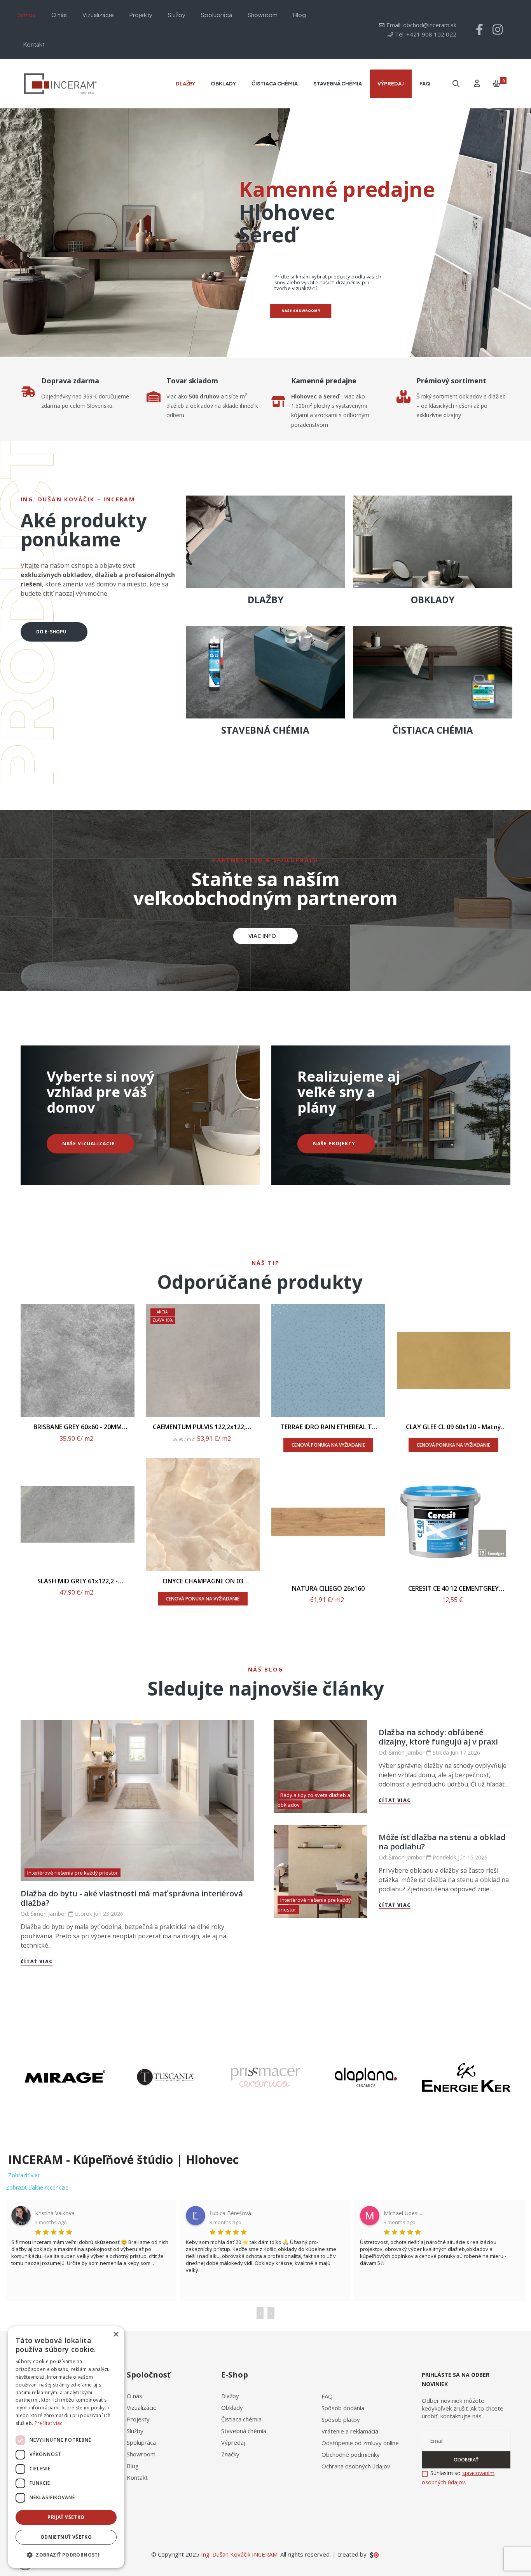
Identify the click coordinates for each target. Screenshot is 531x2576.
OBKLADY (433, 599)
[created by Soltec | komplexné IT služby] (374, 2554)
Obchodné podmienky (351, 2454)
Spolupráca (141, 2442)
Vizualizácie (142, 2407)
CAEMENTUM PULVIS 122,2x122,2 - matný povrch (203, 1427)
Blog (133, 2466)
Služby (135, 2431)
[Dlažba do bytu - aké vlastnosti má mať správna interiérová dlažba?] (137, 1800)
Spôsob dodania (343, 2408)
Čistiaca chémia (241, 2419)
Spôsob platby (341, 2419)
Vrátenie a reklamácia (350, 2431)
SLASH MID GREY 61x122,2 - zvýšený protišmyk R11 (78, 1581)
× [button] (116, 2335)
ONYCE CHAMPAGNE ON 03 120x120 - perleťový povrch (203, 1581)
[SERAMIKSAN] (466, 2077)
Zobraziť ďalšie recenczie (37, 2187)
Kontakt (137, 2477)
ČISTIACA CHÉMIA (433, 730)
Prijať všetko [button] (66, 2517)
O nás (134, 2396)
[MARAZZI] (165, 2077)
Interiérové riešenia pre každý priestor (72, 1873)
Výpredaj (233, 2442)
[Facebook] (479, 30)
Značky (230, 2454)
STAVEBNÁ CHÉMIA (265, 730)
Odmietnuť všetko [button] (66, 2537)
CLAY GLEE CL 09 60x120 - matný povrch (453, 1427)
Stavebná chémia (244, 2431)
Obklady (232, 2407)
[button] (265, 936)
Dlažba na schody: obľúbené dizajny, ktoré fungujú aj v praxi (438, 1737)
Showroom (141, 2454)
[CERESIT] (265, 2077)
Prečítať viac (49, 2423)
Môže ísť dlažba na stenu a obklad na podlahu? (442, 1842)
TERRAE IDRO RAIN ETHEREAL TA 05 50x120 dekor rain (328, 1427)
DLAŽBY (265, 599)
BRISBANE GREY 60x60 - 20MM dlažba (78, 1427)
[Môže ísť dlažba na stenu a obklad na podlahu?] (320, 1872)
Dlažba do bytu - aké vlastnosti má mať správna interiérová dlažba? (132, 1898)
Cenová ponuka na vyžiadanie (203, 1599)
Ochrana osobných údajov (356, 2466)
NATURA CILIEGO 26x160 (328, 1589)
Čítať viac (37, 1961)
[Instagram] (498, 30)
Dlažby (230, 2396)
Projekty (138, 2419)
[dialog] (66, 2447)
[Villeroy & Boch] (65, 2077)
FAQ (327, 2396)
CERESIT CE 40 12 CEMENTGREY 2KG (453, 1589)
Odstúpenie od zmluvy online (360, 2443)
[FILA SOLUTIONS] (366, 2077)
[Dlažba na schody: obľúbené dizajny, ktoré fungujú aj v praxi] (320, 1767)
